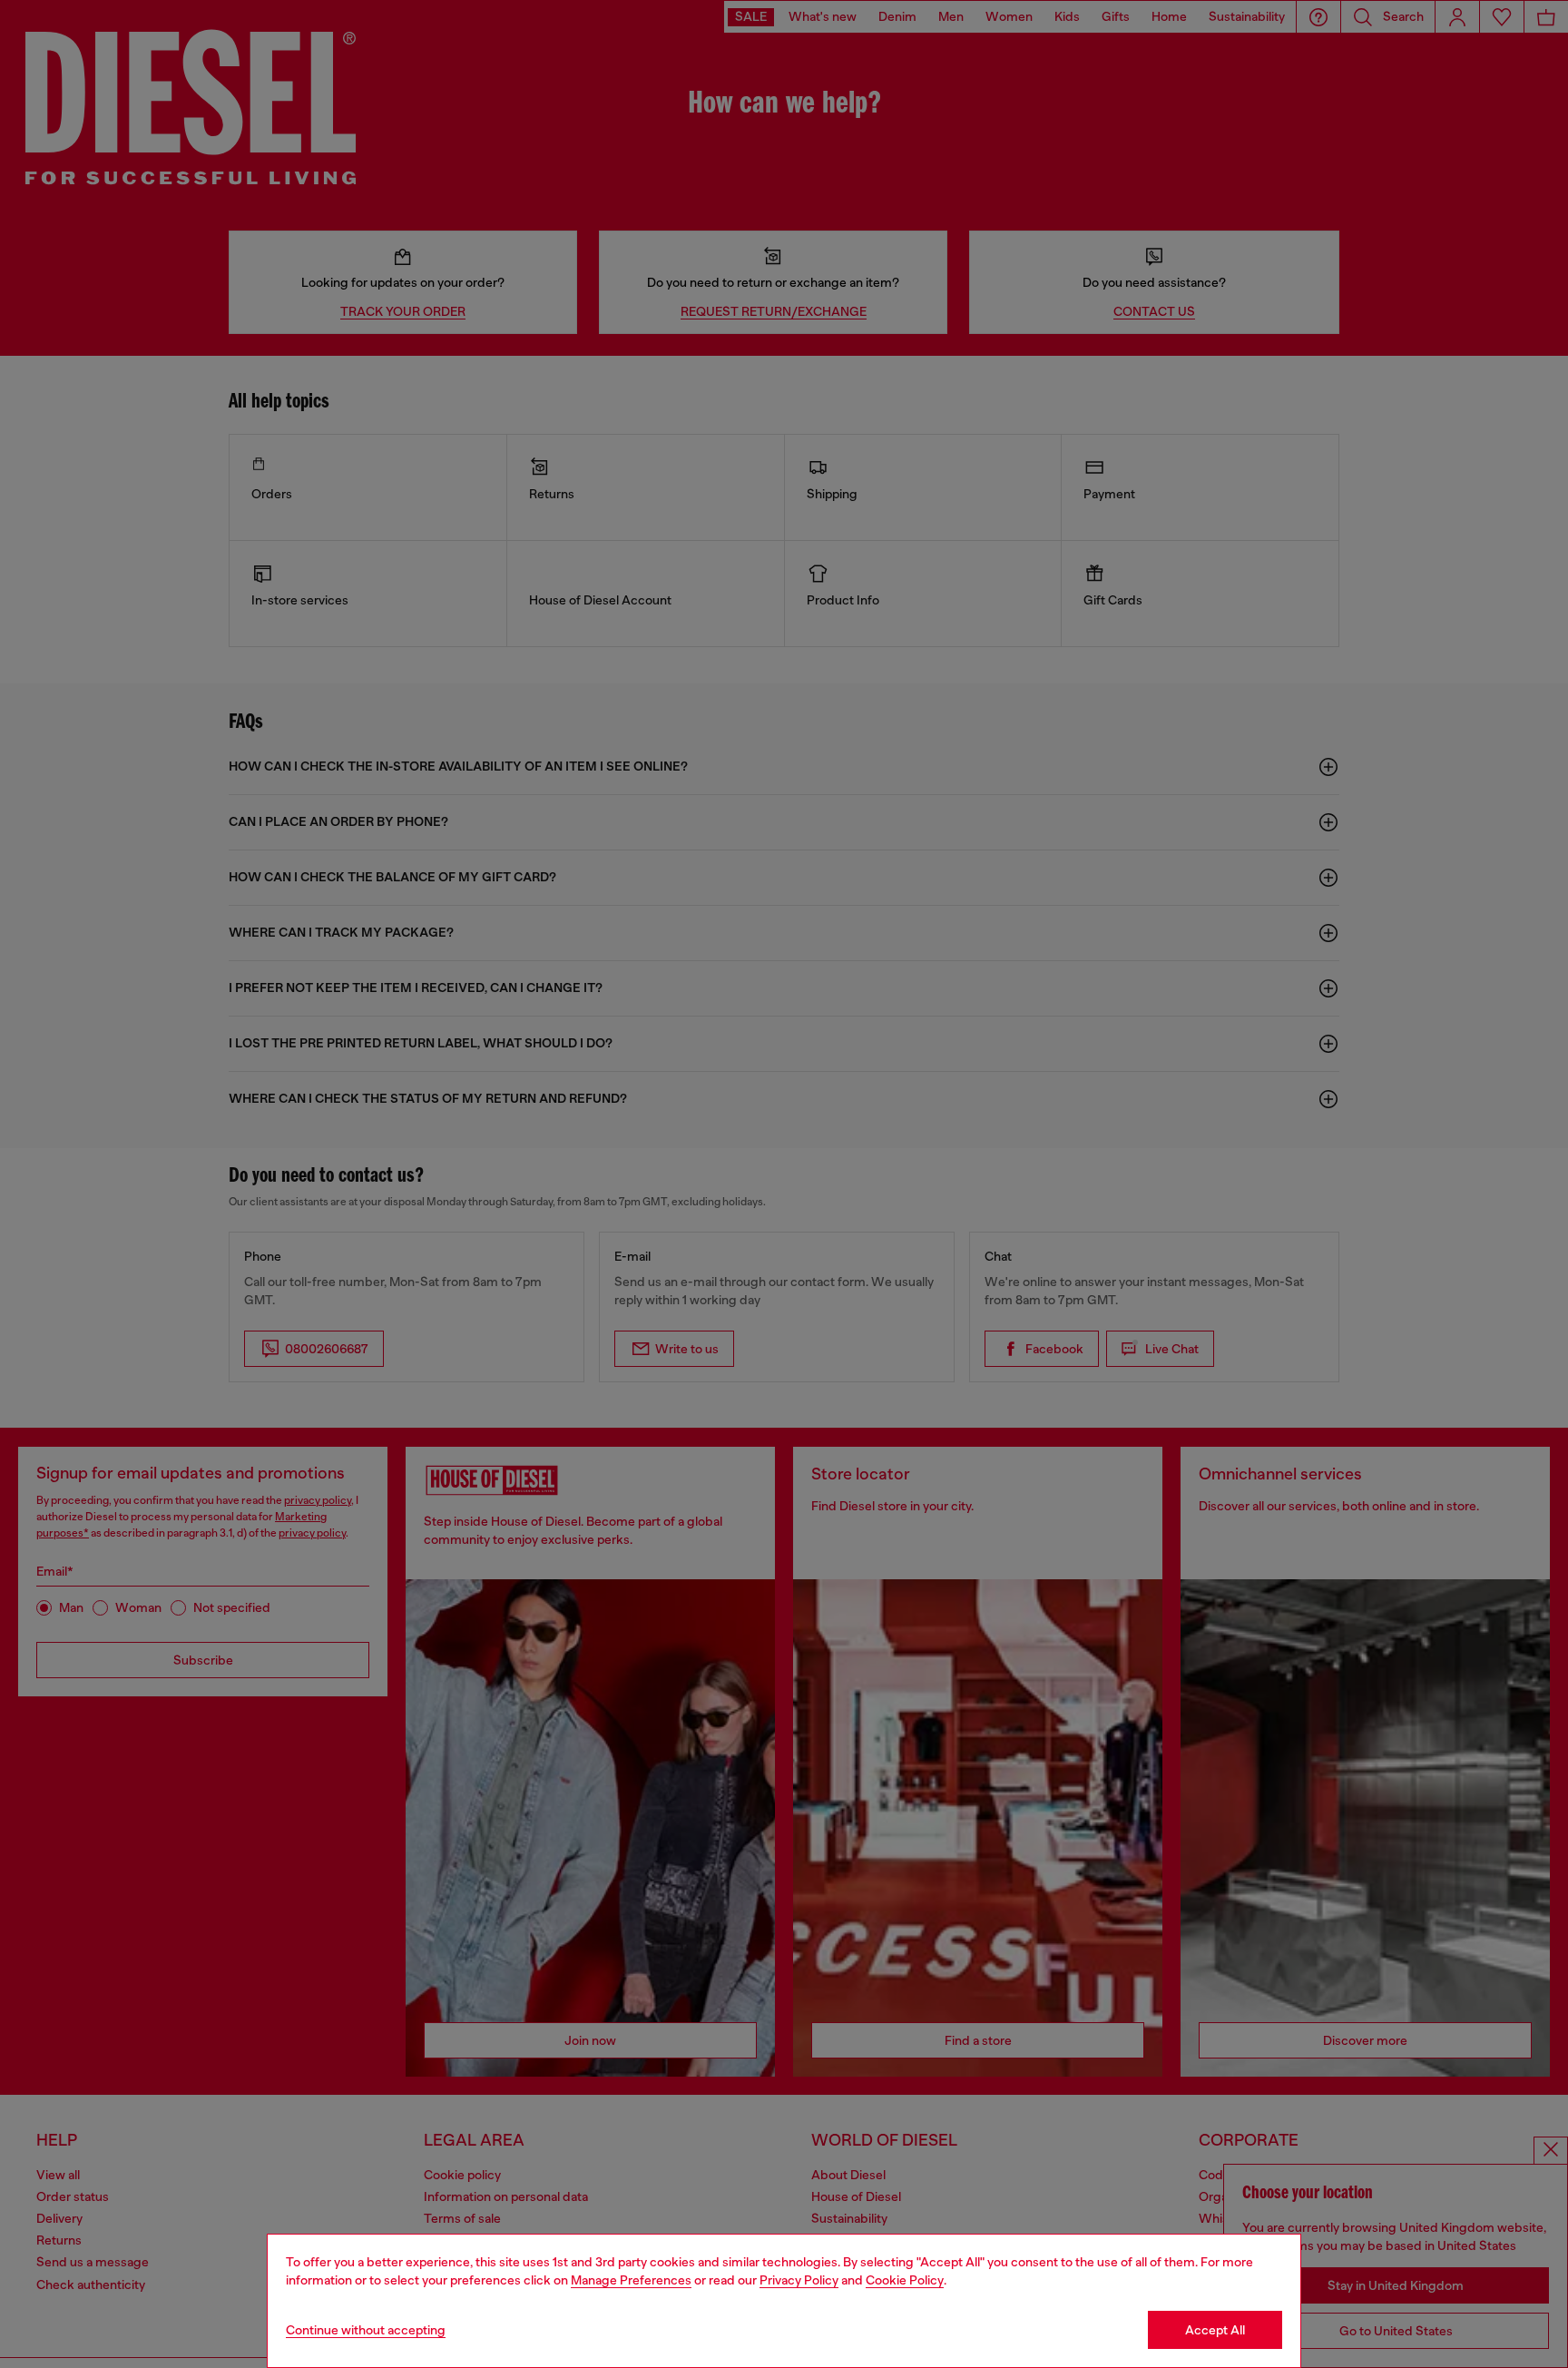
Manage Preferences (631, 2280)
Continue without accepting (366, 2330)
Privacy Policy (799, 2280)
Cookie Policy (905, 2280)
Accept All (1215, 2330)
